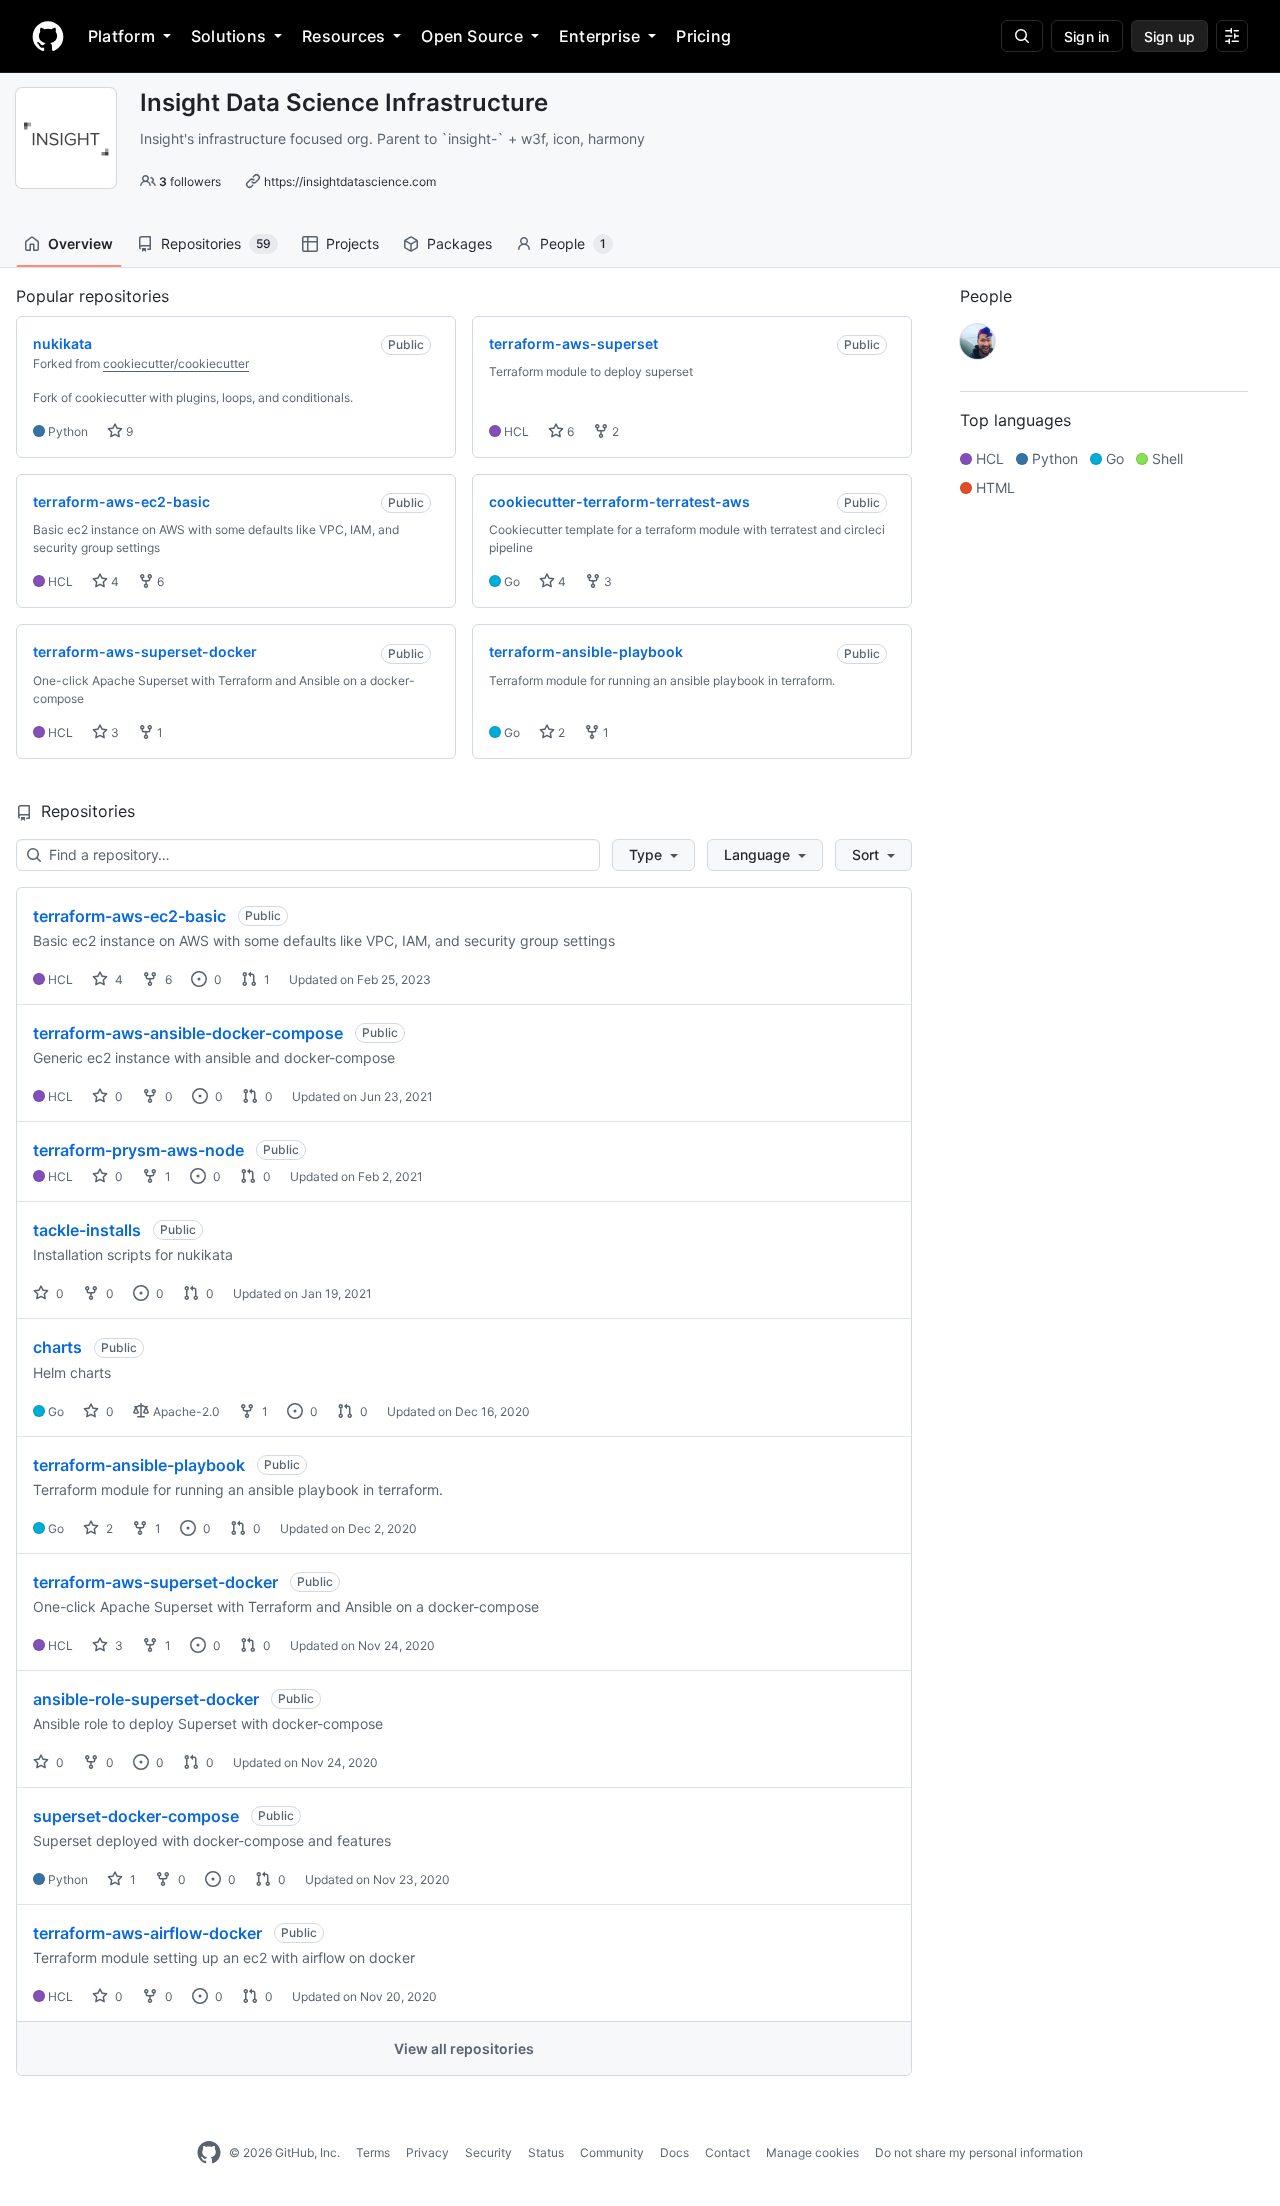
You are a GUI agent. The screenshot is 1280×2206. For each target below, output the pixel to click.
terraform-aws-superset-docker (155, 1582)
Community (612, 2152)
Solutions (228, 36)
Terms (373, 2152)
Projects (352, 243)
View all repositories (464, 2048)
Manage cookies (812, 2152)
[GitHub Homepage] (209, 2153)
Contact (727, 2152)
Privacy (427, 2152)
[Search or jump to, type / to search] (1022, 36)
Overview (80, 243)
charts (57, 1347)
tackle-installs (87, 1230)
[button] (653, 855)
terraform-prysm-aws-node (138, 1150)
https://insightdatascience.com (350, 181)
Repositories (216, 243)
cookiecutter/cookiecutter (176, 363)
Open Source (472, 36)
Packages (459, 243)
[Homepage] (48, 36)
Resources (343, 36)
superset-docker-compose (136, 1816)
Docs (674, 2152)
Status (546, 2152)
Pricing (703, 36)
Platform (121, 36)
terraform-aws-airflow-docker (147, 1933)
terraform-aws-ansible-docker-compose (188, 1033)
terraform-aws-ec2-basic (129, 916)
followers (190, 181)
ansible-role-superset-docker (146, 1699)
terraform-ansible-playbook (139, 1465)
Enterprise (599, 36)
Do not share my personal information (979, 2152)
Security (488, 2152)
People (573, 243)
